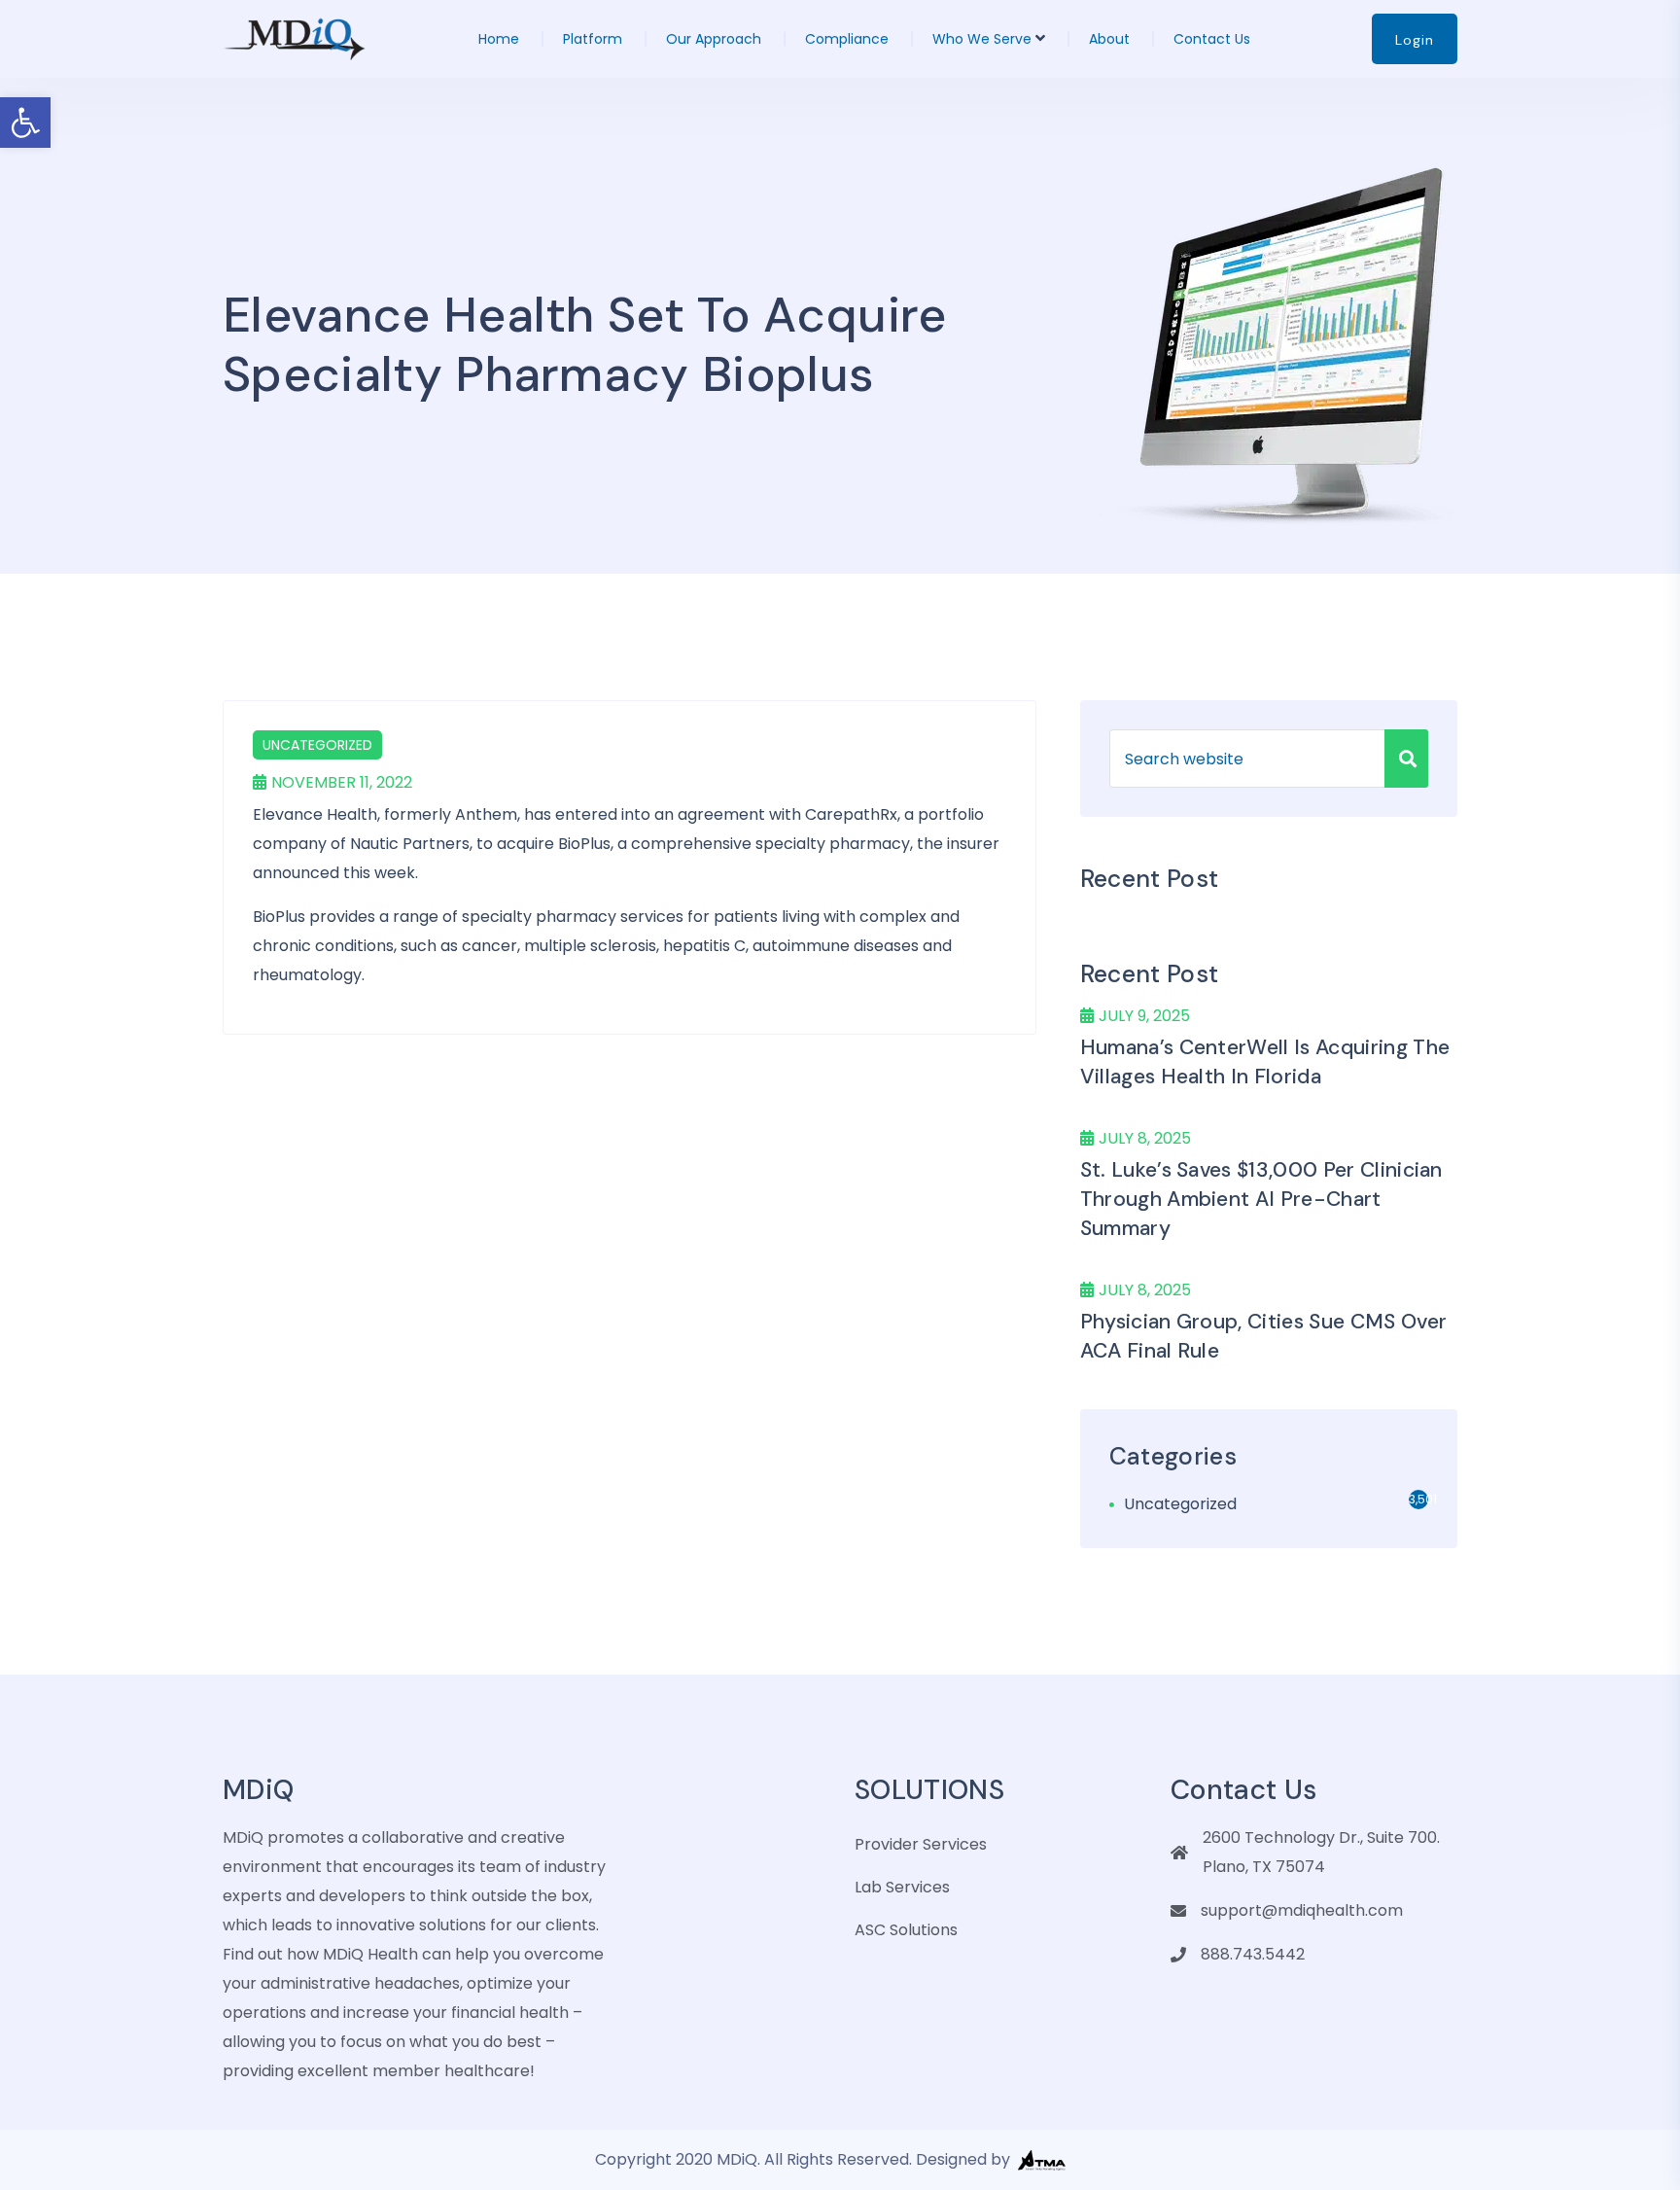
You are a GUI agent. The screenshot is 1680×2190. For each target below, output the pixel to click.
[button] (25, 123)
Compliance (847, 39)
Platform (593, 39)
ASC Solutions (906, 1930)
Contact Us (1212, 39)
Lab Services (902, 1887)
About (1109, 39)
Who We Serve (982, 39)
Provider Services (921, 1844)
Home (499, 39)
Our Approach (714, 39)
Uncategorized (317, 745)
